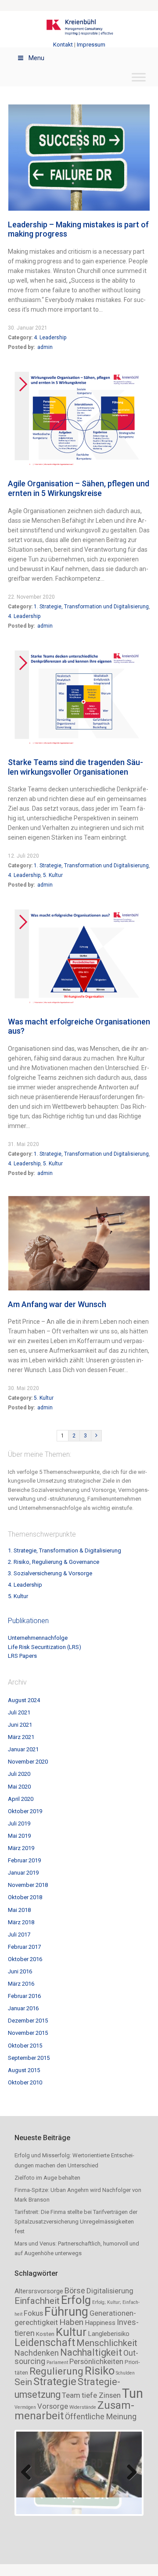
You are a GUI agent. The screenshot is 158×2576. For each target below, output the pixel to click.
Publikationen (28, 1621)
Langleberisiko (109, 2334)
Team (71, 2395)
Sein (23, 2382)
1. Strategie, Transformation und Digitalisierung (91, 607)
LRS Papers (22, 1656)
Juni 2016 (20, 1971)
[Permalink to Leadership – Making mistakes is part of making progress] (79, 108)
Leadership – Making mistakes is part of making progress (78, 229)
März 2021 (21, 1737)
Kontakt (63, 45)
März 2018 (21, 1922)
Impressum (91, 45)
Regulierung (56, 2371)
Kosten (45, 2334)
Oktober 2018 (25, 1897)
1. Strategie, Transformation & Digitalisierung (65, 1550)
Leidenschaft (45, 2343)
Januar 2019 (23, 1873)
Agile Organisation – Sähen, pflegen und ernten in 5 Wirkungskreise (79, 488)
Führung (66, 2312)
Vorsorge (53, 2406)
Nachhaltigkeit (91, 2352)
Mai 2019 (19, 1836)
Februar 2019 (24, 1860)
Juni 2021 (20, 1725)
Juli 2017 (19, 1935)
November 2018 (28, 1885)
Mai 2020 (19, 1787)
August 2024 (24, 1700)
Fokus (33, 2313)
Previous (29, 2465)
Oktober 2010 (25, 2082)
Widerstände (83, 2407)
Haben (71, 2322)
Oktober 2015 (25, 2046)
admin (45, 347)
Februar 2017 (24, 1947)
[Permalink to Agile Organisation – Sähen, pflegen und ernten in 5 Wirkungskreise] (79, 373)
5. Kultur (53, 875)
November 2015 (28, 2033)
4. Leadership (50, 338)
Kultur (71, 2332)
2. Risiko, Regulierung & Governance (54, 1562)
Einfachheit (37, 2301)
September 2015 (29, 2058)
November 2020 (28, 1762)
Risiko (100, 2371)
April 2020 (21, 1799)
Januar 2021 (23, 1749)
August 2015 (24, 2070)
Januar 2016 (23, 2008)
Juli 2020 (19, 1774)
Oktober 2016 (25, 1959)
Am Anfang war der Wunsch (57, 1304)
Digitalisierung (110, 2291)
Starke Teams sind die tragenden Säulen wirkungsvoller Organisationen (75, 767)
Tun (133, 2393)
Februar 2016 (24, 1996)
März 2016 (21, 1984)
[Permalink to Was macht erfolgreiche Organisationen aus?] (79, 911)
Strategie (55, 2381)
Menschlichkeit (107, 2343)
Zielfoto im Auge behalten (47, 2178)
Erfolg (76, 2300)
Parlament (57, 2362)
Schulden (125, 2373)
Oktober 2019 (25, 1811)
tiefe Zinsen (101, 2395)
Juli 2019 (19, 1823)
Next (129, 2465)
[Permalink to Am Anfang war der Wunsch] (79, 1199)
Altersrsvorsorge (39, 2291)
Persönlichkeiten (96, 2361)
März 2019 (21, 1848)
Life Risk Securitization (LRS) (45, 1647)
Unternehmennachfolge (38, 1638)
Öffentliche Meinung (101, 2416)
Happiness (100, 2323)
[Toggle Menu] (139, 77)
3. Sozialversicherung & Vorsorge (50, 1573)
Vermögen (25, 2407)
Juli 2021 (19, 1712)
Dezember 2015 (28, 2021)
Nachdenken (37, 2353)
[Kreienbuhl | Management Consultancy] (79, 29)
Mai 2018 (19, 1910)
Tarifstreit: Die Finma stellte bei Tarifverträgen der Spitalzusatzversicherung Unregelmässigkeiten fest (76, 2222)
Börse (75, 2290)
